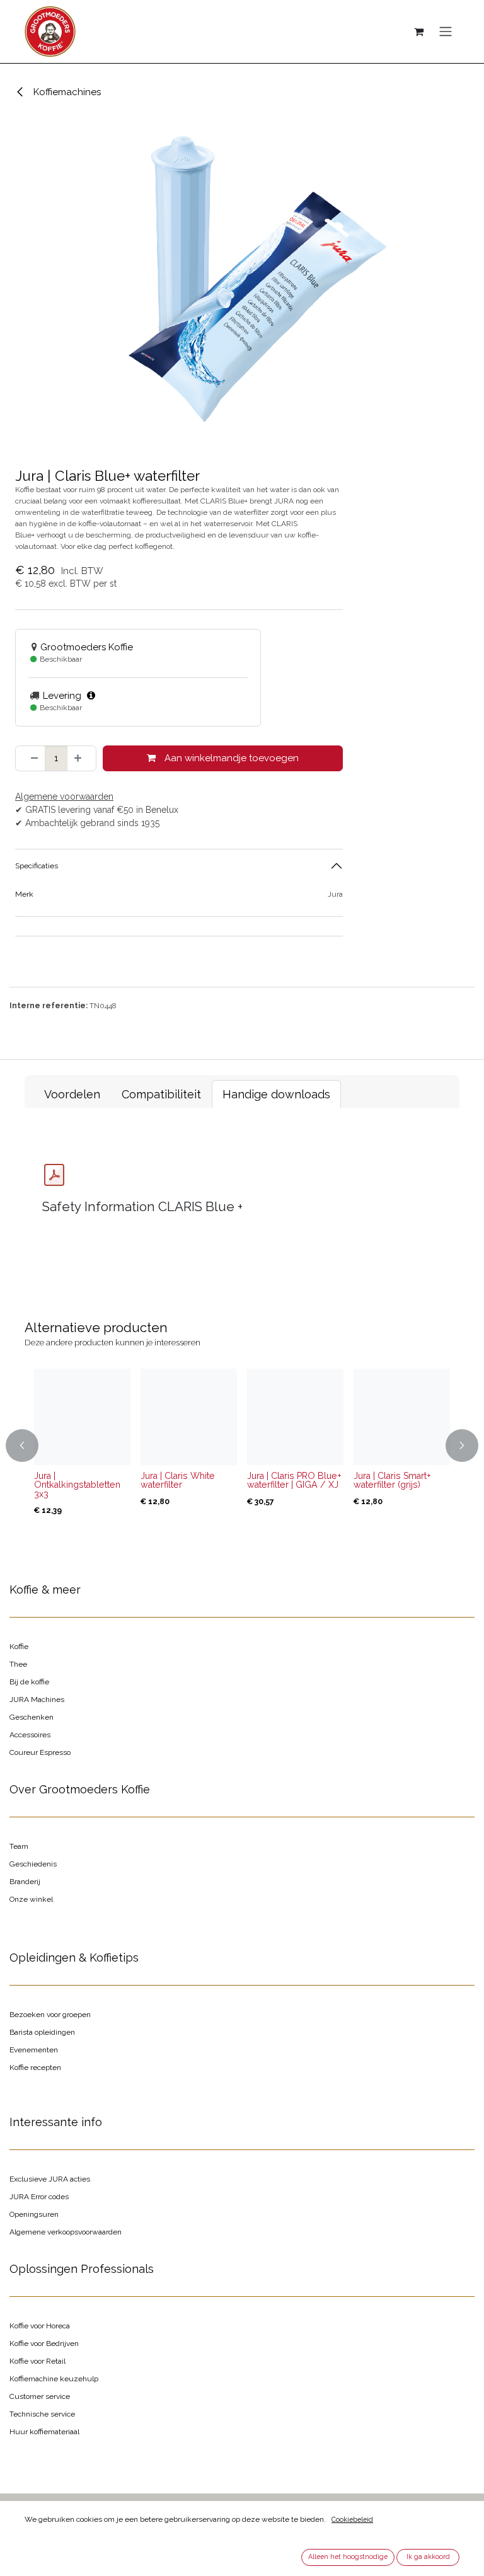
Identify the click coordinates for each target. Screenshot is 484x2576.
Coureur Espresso (40, 1752)
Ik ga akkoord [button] (428, 2556)
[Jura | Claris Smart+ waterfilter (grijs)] (402, 1417)
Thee (18, 1664)
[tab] (72, 1094)
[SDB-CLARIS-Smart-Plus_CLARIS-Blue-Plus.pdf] (54, 1175)
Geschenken (32, 1717)
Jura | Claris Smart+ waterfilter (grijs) (392, 1480)
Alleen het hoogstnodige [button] (348, 2556)
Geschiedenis (33, 1864)
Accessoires (30, 1735)
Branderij (25, 1882)
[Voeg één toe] (82, 758)
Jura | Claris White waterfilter (178, 1480)
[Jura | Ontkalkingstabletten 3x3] (82, 1417)
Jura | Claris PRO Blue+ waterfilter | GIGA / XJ (294, 1480)
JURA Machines (37, 1699)
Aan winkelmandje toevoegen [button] (230, 758)
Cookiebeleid (352, 2519)
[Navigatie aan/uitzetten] (446, 32)
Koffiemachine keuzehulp (54, 2379)
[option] (242, 1446)
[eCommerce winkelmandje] (418, 32)
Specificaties (37, 866)
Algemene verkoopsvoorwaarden (66, 2232)
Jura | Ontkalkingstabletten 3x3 (77, 1485)
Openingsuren (34, 2214)
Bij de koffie (29, 1682)
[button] (32, 1446)
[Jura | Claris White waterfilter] (189, 1417)
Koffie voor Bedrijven (44, 2343)
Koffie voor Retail (37, 2361)
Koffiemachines (66, 92)
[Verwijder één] (31, 758)
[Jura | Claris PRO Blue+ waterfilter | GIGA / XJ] (295, 1417)
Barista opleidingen (42, 2032)
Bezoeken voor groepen (50, 2015)
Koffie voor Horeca (40, 2326)
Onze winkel (31, 1899)
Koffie (19, 1647)
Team (19, 1846)
